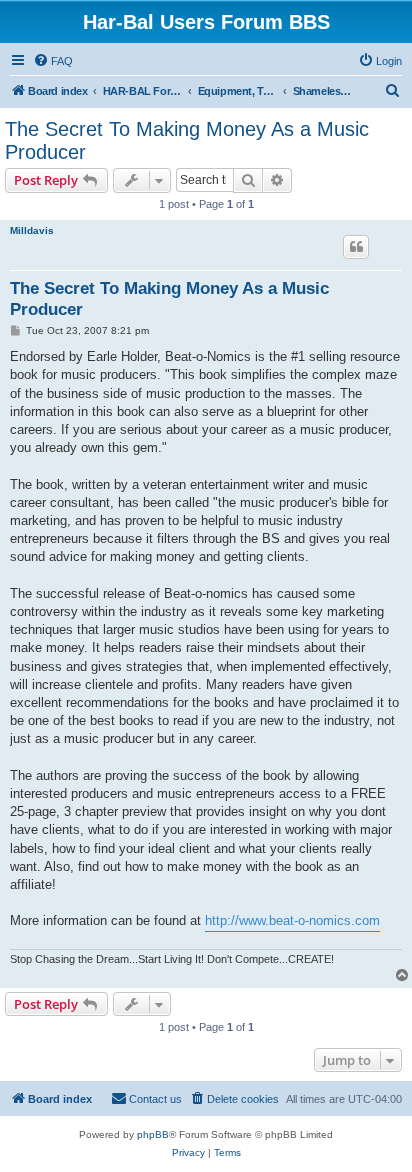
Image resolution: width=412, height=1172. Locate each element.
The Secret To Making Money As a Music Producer (187, 140)
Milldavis (32, 230)
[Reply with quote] (356, 247)
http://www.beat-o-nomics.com (292, 920)
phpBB (153, 1134)
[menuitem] (53, 61)
